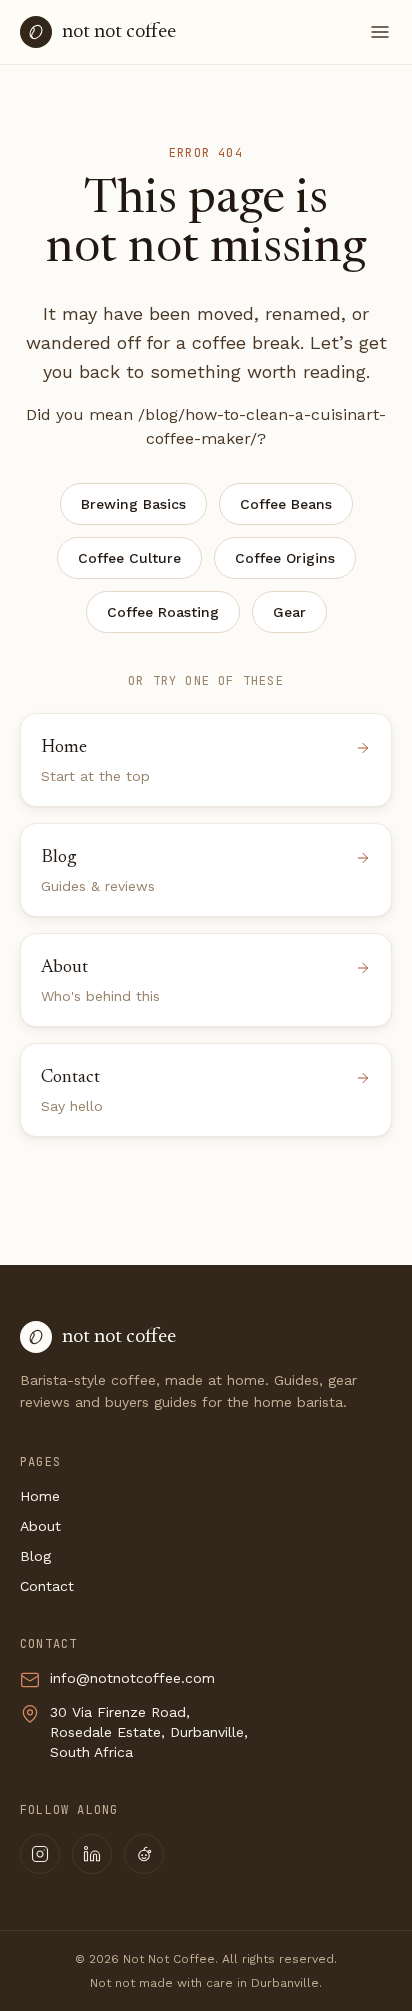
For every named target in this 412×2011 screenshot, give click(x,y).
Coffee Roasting (163, 612)
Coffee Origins (285, 558)
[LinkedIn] (92, 1854)
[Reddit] (144, 1854)
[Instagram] (40, 1854)
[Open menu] (380, 32)
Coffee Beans (286, 504)
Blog (35, 1556)
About (40, 1526)
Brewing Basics (133, 504)
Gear (289, 612)
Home (40, 1496)
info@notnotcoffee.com (132, 1678)
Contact (47, 1586)
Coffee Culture (129, 558)
